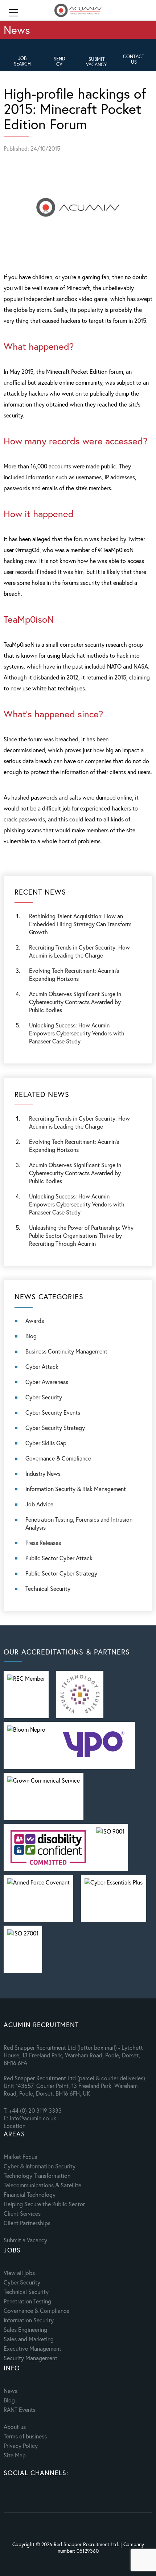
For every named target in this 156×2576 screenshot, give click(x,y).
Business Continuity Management (66, 1351)
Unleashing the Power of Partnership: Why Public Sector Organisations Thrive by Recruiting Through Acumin (81, 1235)
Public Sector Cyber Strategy (61, 1573)
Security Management (30, 2358)
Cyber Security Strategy (55, 1428)
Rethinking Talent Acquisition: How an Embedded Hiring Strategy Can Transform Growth (80, 924)
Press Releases (43, 1543)
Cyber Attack (42, 1366)
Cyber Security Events (53, 1412)
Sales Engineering (25, 2329)
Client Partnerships (27, 2223)
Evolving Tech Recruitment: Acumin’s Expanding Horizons (74, 1146)
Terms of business (25, 2436)
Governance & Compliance (58, 1458)
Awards (35, 1321)
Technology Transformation (37, 2175)
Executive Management (32, 2348)
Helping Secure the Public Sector (44, 2204)
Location (15, 2126)
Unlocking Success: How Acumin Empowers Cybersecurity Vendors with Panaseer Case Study (77, 1033)
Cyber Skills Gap (46, 1443)
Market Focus (20, 2157)
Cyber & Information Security (40, 2166)
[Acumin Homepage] (78, 11)
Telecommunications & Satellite (42, 2185)
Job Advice (39, 1504)
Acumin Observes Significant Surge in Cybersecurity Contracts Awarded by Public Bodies (75, 1002)
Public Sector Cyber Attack (59, 1558)
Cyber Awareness (47, 1382)
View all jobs (19, 2273)
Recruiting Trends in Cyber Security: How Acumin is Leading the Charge (79, 951)
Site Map (15, 2455)
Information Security (29, 2320)
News (11, 2391)
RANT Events (20, 2409)
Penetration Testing (27, 2301)
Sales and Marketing (29, 2339)
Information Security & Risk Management (76, 1489)
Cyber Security (44, 1397)
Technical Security (48, 1588)
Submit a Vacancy (25, 2240)
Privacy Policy (21, 2446)
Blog (31, 1336)
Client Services (22, 2213)
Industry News (43, 1473)
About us (15, 2427)
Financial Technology (30, 2194)
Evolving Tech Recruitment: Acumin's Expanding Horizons (74, 974)
